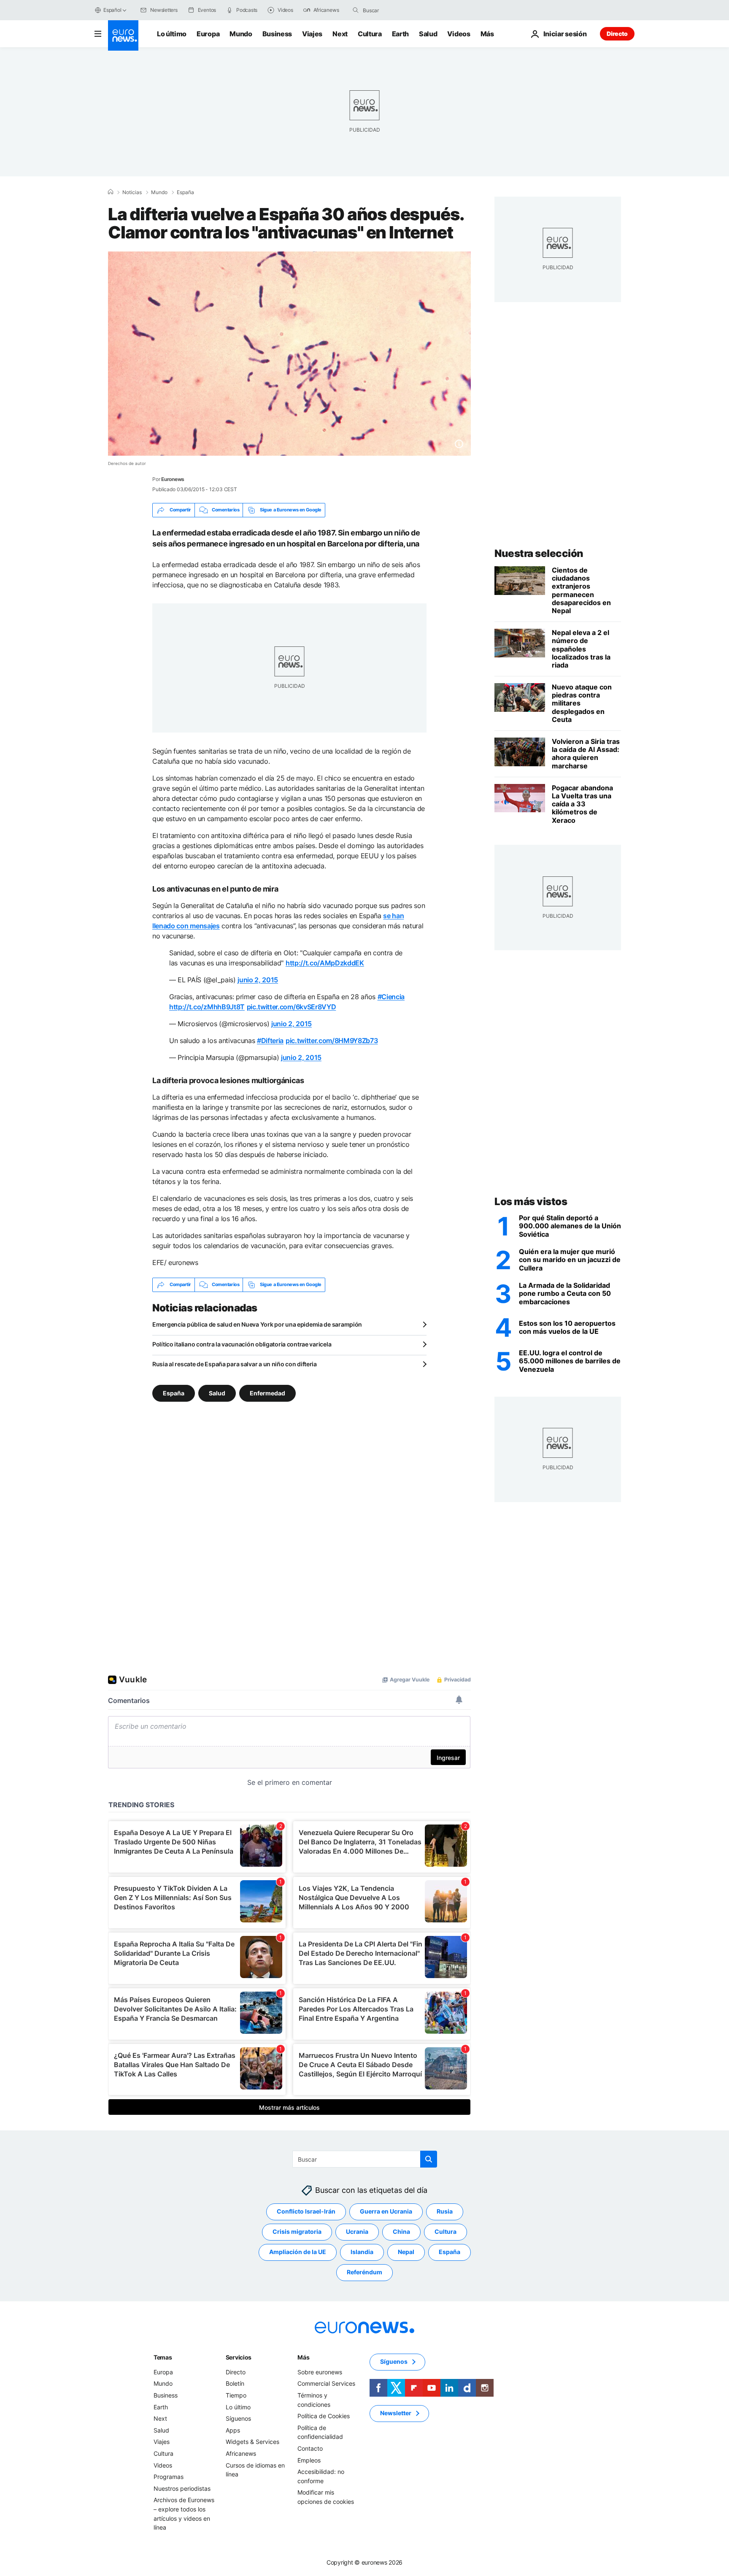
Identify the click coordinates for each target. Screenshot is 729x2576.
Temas (163, 2357)
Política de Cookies (324, 2416)
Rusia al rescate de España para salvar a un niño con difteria (235, 1364)
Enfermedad (267, 1393)
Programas (169, 2477)
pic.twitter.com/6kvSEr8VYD (292, 1007)
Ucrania (357, 2231)
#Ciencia (391, 997)
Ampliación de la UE (298, 2252)
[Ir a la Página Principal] (123, 35)
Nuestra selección (539, 553)
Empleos (309, 2460)
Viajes (312, 34)
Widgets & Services (252, 2442)
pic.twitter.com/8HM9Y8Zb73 (332, 1041)
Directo (617, 34)
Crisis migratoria (297, 2231)
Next (340, 34)
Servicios (239, 2357)
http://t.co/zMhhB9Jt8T (207, 1007)
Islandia (362, 2252)
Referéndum (364, 2272)
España (185, 192)
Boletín (235, 2383)
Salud (428, 34)
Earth (400, 34)
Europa (208, 34)
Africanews (241, 2453)
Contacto (310, 2448)
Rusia (445, 2211)
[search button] (356, 10)
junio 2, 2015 (258, 980)
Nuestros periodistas (182, 2488)
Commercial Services (326, 2383)
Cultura (370, 34)
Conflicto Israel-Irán (306, 2211)
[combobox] (398, 10)
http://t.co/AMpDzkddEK (325, 963)
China (401, 2231)
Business (277, 34)
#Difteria (270, 1041)
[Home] (111, 192)
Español (112, 10)
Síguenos (238, 2418)
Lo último (172, 34)
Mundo (241, 34)
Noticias (132, 192)
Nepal (406, 2252)
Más (303, 2357)
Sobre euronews (320, 2372)
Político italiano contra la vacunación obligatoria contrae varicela (242, 1344)
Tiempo (236, 2395)
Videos (459, 34)
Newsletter (396, 2413)
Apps (233, 2430)
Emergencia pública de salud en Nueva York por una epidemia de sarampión (257, 1324)
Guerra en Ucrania (386, 2211)
